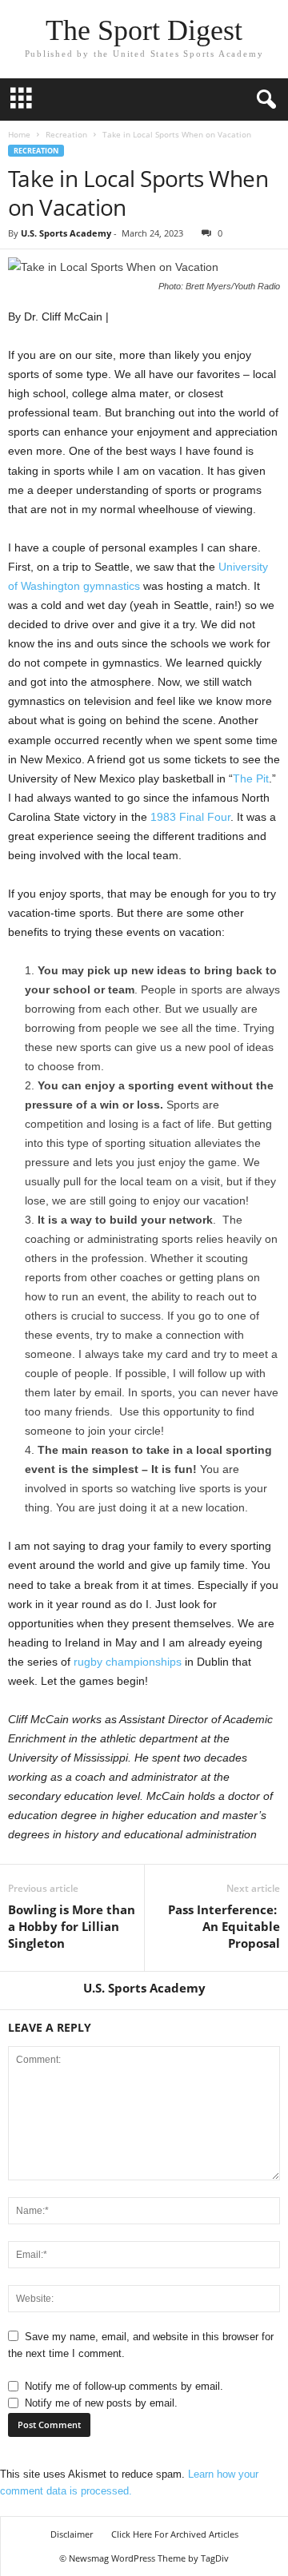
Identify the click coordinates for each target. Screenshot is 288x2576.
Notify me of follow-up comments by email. (124, 2386)
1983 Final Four (190, 817)
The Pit (251, 778)
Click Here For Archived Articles (175, 2534)
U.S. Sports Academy (66, 233)
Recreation (66, 134)
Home (19, 134)
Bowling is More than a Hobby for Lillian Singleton (72, 1926)
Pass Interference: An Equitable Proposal (224, 1926)
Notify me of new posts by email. (101, 2403)
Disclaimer (72, 2534)
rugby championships (128, 1662)
